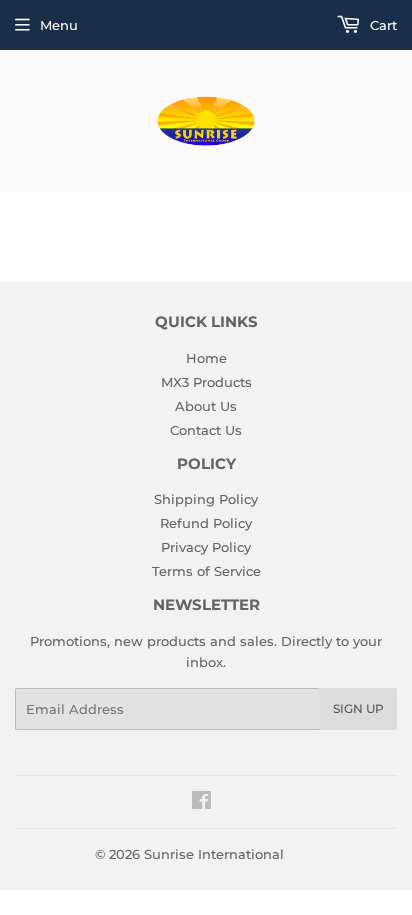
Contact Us (206, 430)
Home (206, 358)
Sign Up (358, 708)
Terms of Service (206, 571)
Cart (381, 25)
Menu (59, 25)
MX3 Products (206, 382)
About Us (206, 406)
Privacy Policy (206, 547)
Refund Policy (206, 523)
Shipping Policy (206, 499)
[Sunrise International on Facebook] (201, 803)
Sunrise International (214, 854)
